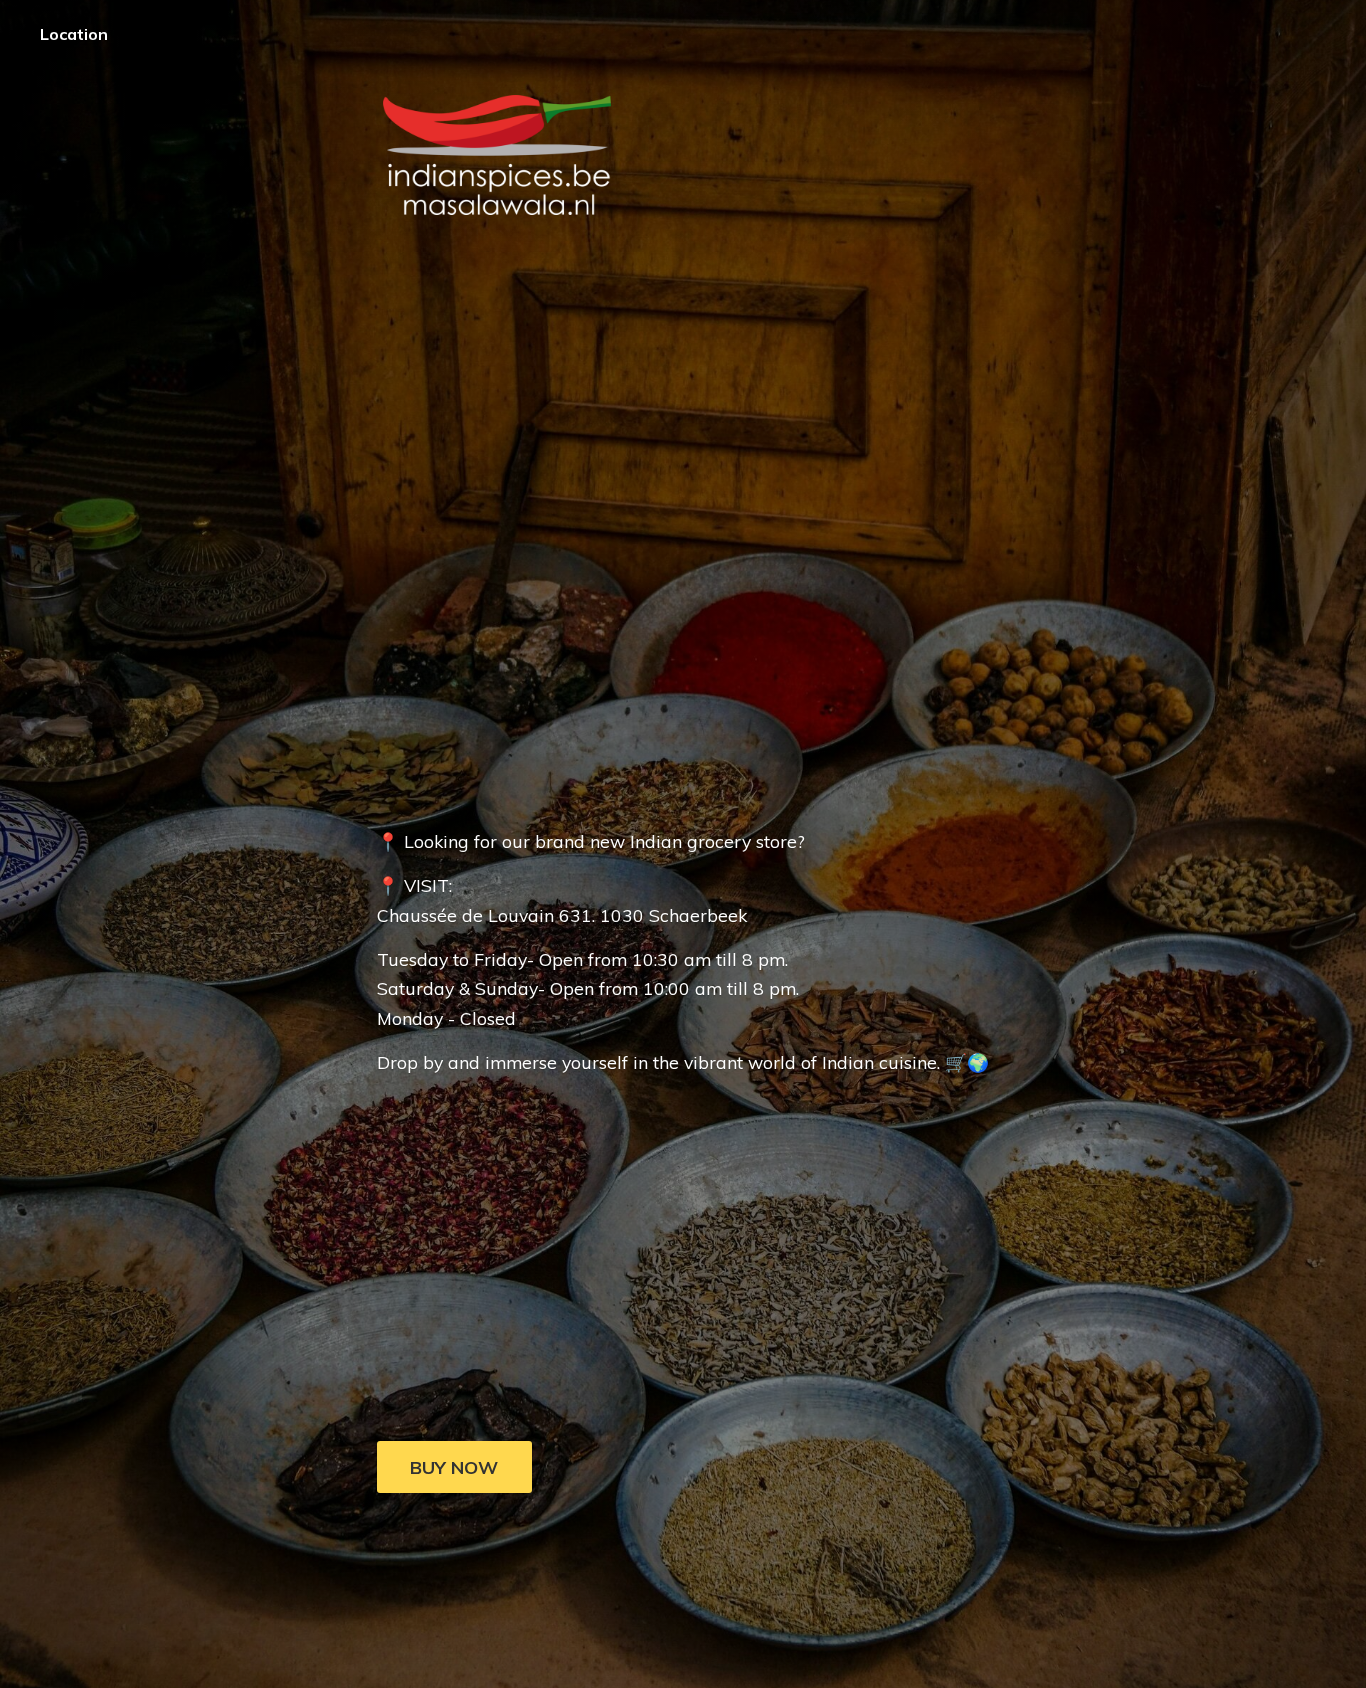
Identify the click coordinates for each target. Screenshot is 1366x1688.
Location (74, 34)
